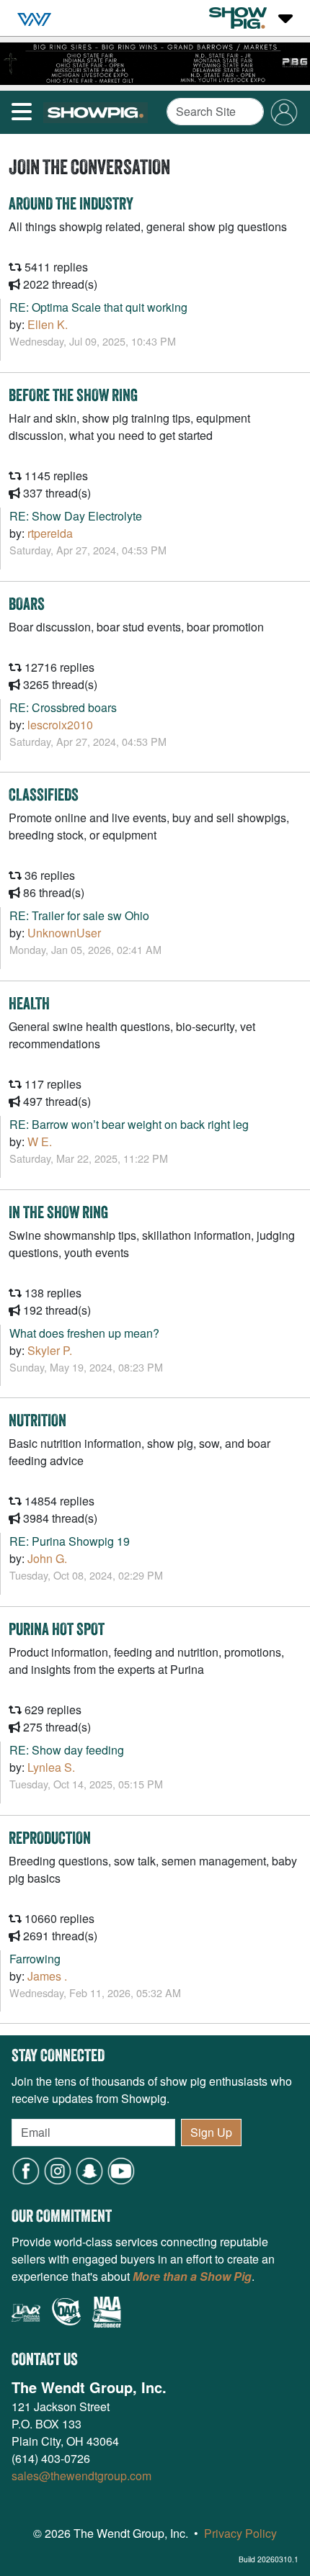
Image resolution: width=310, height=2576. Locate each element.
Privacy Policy (240, 2533)
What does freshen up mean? (84, 1333)
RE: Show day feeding (67, 1750)
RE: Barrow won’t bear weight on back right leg (129, 1124)
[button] (89, 2170)
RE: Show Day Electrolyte (76, 516)
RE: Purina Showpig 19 (70, 1541)
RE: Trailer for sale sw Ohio (79, 915)
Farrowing (35, 1959)
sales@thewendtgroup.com (81, 2476)
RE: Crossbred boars (63, 707)
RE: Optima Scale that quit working (98, 307)
